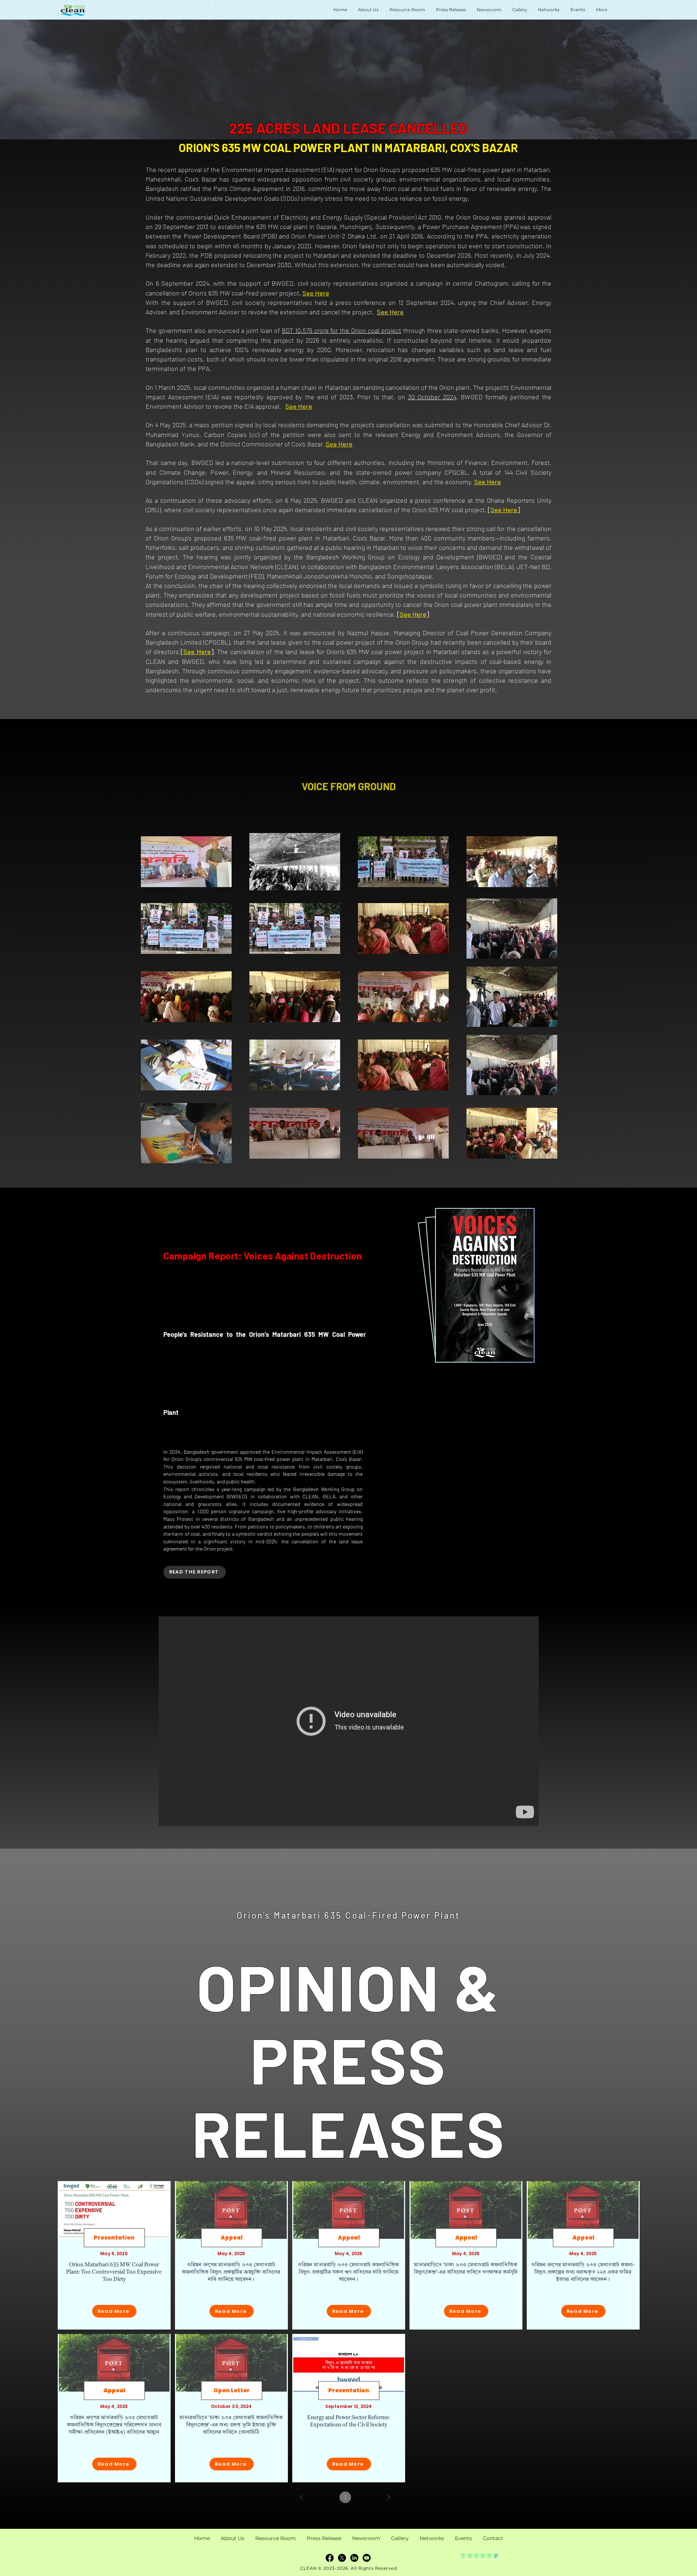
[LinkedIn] (354, 2558)
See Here (197, 652)
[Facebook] (330, 2558)
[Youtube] (367, 2558)
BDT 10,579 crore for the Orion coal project (341, 330)
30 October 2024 (432, 397)
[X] (342, 2558)
